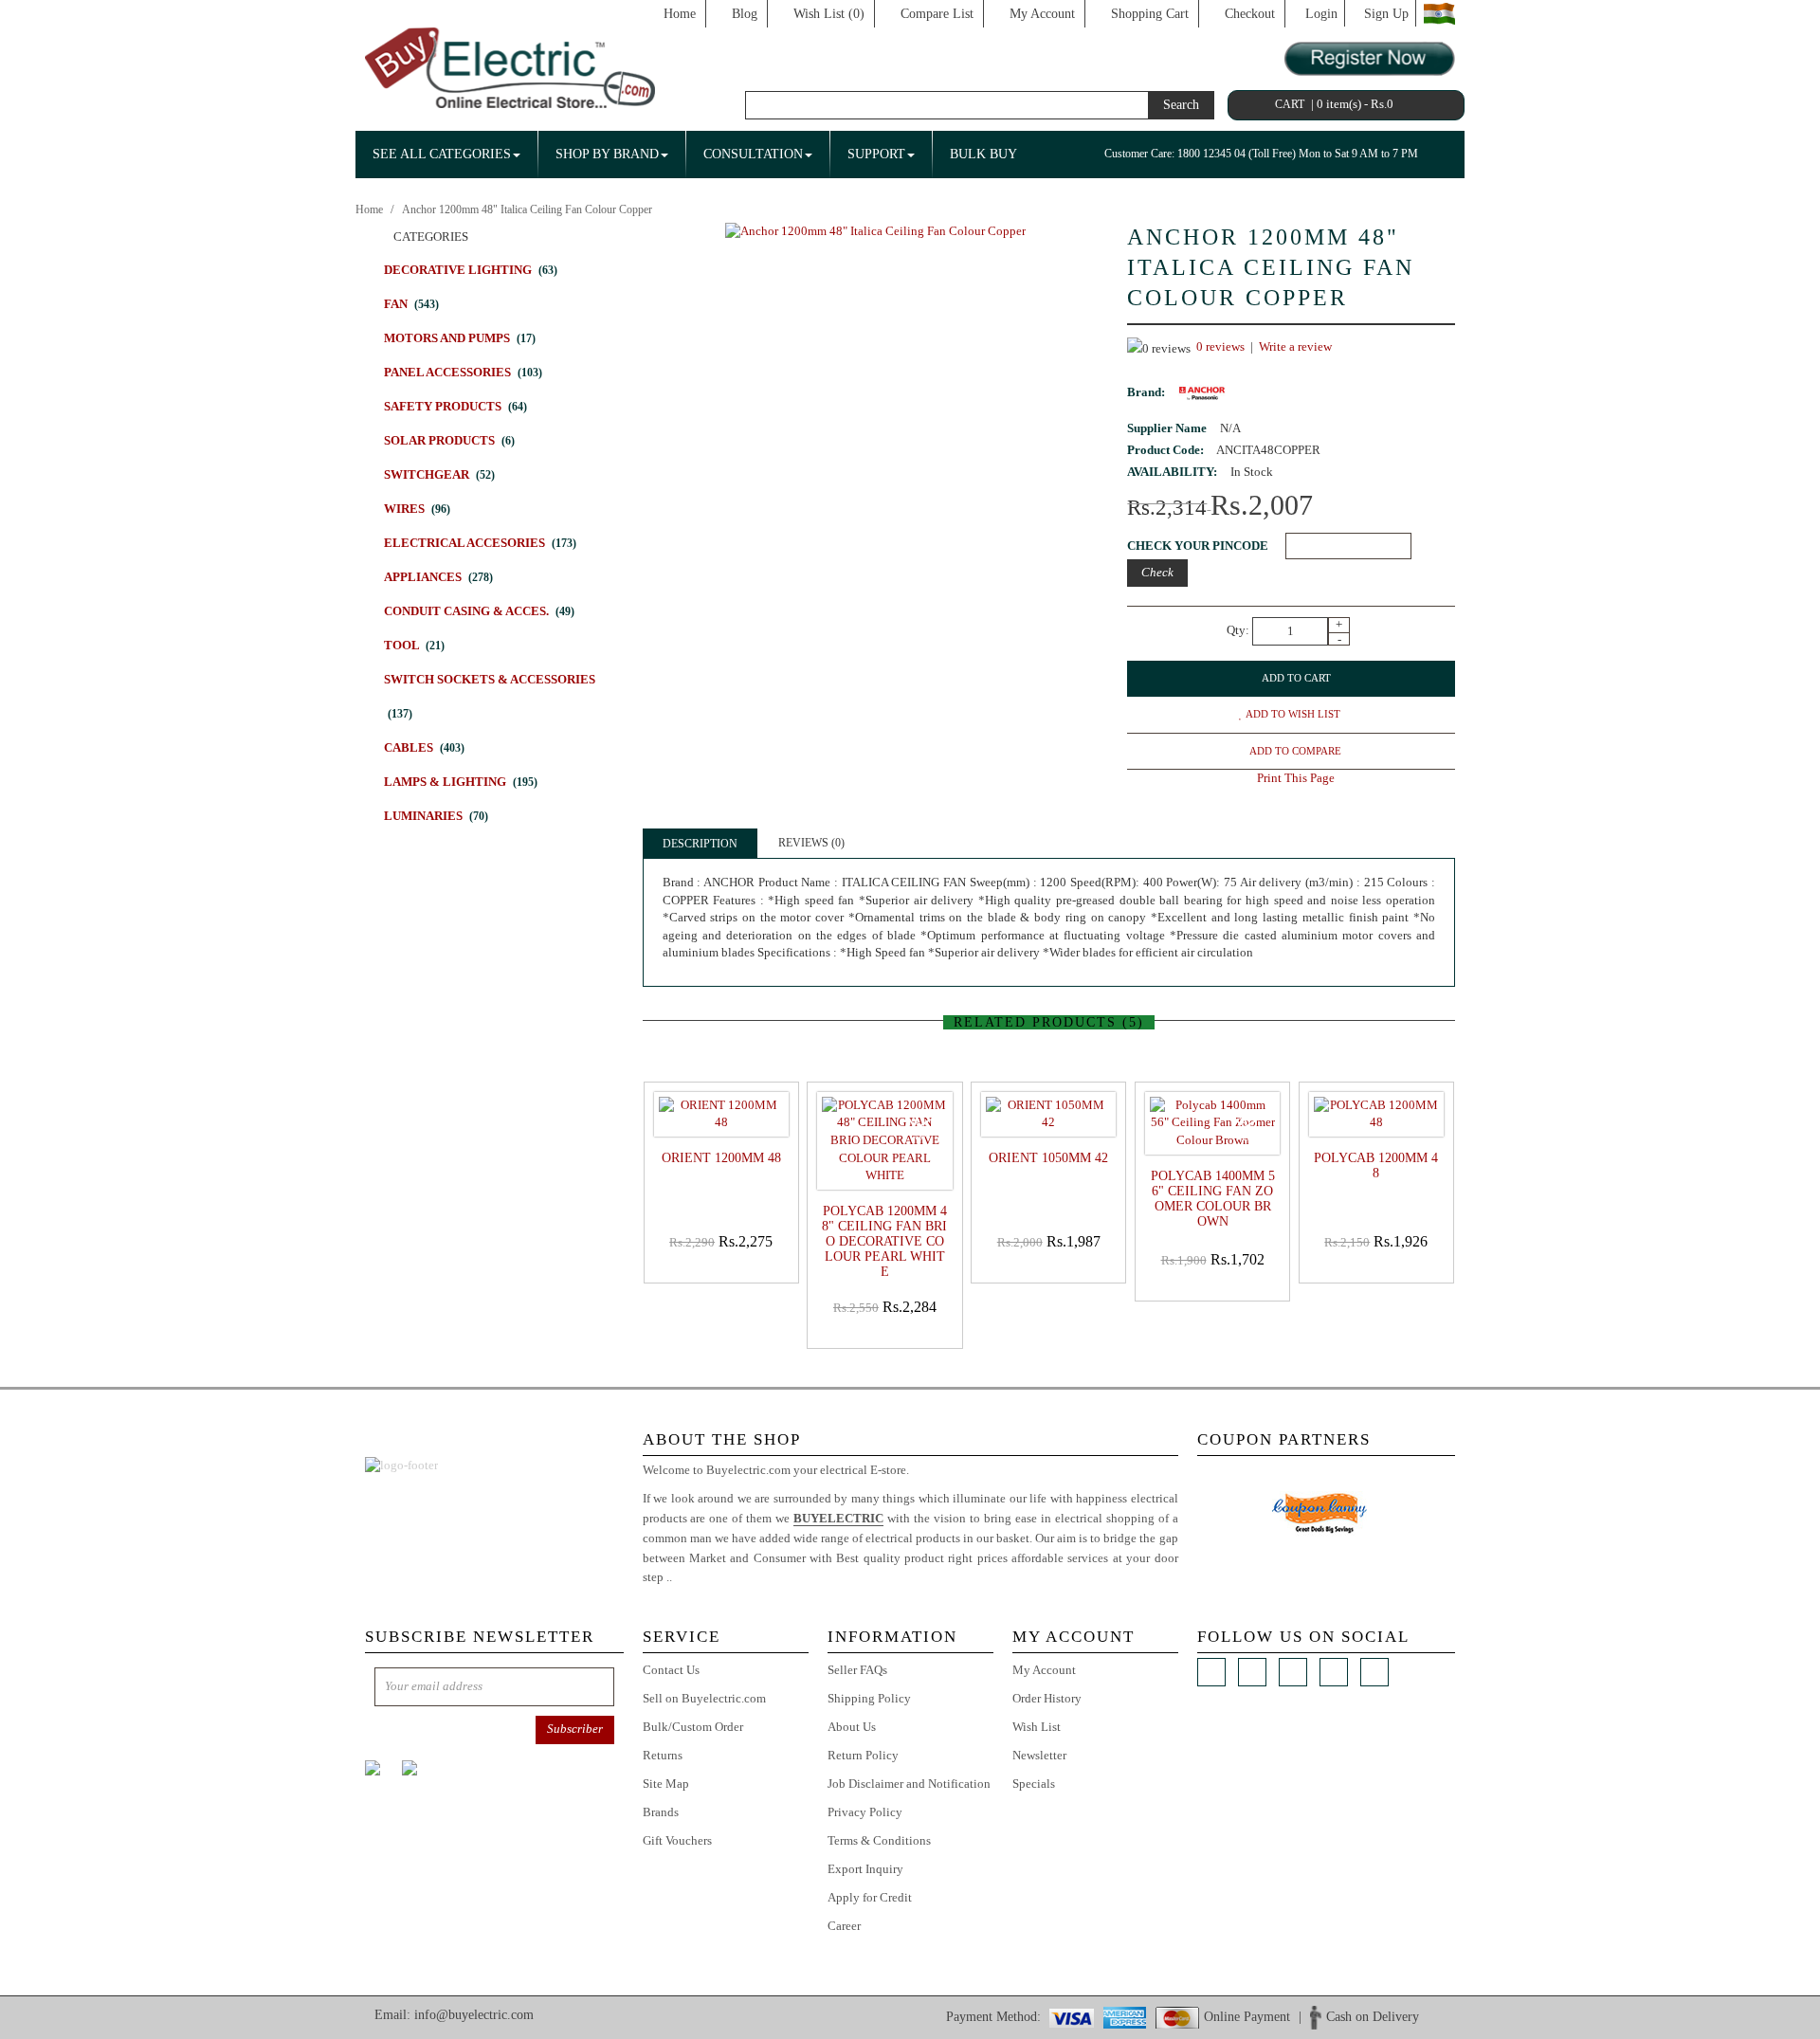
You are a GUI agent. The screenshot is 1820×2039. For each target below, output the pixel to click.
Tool (414, 645)
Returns (663, 1755)
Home (680, 14)
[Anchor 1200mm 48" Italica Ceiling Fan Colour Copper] (875, 230)
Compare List (937, 14)
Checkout (1250, 14)
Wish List (1037, 1727)
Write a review (1295, 346)
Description (700, 844)
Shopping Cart (1150, 14)
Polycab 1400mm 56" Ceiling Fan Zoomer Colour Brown (1213, 1199)
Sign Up (1386, 14)
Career (844, 1926)
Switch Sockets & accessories (490, 696)
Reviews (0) (811, 843)
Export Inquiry (865, 1869)
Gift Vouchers (677, 1840)
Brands (661, 1812)
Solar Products (449, 440)
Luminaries (436, 816)
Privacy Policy (865, 1812)
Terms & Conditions (879, 1840)
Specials (1034, 1784)
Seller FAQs (857, 1670)
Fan (411, 304)
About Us (852, 1727)
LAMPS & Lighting (461, 782)
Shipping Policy (869, 1698)
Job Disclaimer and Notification (909, 1784)
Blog (745, 14)
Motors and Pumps (460, 338)
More (689, 1577)
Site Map (666, 1784)
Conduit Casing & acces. (479, 611)
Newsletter (1039, 1755)
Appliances (438, 577)
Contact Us (671, 1670)
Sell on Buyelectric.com (704, 1698)
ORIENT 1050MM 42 (1048, 1158)
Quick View (725, 1269)
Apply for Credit (870, 1897)
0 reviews (1220, 346)
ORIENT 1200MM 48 (721, 1158)
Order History (1047, 1698)
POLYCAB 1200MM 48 (1376, 1165)
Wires (417, 509)
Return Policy (863, 1755)
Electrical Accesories (480, 543)
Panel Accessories (463, 372)
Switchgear (439, 474)
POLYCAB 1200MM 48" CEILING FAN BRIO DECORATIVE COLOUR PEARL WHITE (884, 1241)
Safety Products (455, 406)
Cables (424, 747)
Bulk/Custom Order (693, 1727)
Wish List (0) (829, 14)
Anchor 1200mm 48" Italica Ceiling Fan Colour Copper (527, 209)
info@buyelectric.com (474, 2015)
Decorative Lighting (471, 270)
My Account (1042, 14)
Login (1321, 14)
